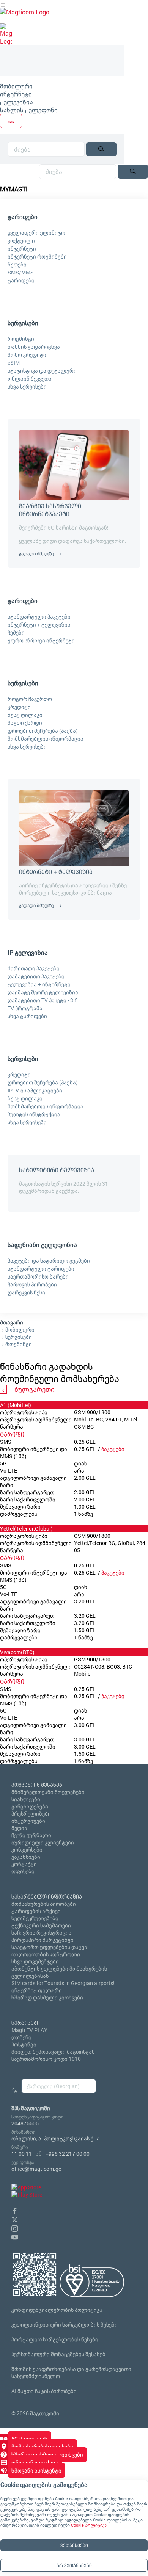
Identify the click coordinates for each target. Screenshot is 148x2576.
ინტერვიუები (28, 1821)
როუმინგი (21, 339)
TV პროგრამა (25, 1008)
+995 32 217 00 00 (68, 2154)
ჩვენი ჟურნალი (31, 1835)
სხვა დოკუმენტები (35, 1961)
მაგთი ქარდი (25, 723)
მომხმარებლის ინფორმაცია (46, 739)
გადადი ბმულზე (36, 553)
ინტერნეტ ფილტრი (37, 1990)
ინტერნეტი (16, 94)
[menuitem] (62, 86)
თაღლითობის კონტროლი (46, 1954)
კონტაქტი (24, 1864)
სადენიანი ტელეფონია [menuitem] (42, 1245)
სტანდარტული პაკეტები (39, 617)
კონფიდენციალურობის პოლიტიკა (57, 2310)
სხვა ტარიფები (27, 1016)
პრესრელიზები (31, 1814)
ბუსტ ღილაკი (25, 715)
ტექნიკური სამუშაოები (41, 1925)
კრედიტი (19, 707)
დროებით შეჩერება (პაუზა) (43, 731)
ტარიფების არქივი (36, 1911)
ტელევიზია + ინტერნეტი (39, 984)
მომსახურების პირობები (44, 1904)
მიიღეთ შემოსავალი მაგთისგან (53, 2052)
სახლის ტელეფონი (29, 110)
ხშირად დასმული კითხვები (47, 1997)
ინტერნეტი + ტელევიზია (39, 624)
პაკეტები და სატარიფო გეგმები (49, 1261)
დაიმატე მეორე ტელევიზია (43, 992)
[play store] (27, 2194)
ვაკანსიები (26, 1857)
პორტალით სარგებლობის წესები (55, 2339)
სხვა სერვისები (27, 386)
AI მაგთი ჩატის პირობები (44, 2391)
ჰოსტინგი (24, 2044)
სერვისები (19, 1337)
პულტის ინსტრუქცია (34, 1114)
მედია (19, 1828)
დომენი (21, 2037)
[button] (15, 2210)
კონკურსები (27, 1850)
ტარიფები (21, 280)
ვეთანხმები (74, 2545)
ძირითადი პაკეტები (34, 968)
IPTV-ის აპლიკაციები (35, 1090)
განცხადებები (30, 1806)
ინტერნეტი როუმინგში (37, 256)
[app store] (26, 2187)
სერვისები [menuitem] (23, 323)
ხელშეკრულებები (35, 1918)
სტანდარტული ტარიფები (41, 1268)
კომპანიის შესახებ (37, 1785)
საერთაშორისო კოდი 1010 (46, 2059)
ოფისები (23, 1871)
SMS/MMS (21, 272)
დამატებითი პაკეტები (36, 976)
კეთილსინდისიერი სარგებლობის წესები (65, 2325)
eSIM (14, 363)
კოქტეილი (21, 241)
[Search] (101, 149)
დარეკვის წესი (26, 1292)
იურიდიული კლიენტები (43, 1842)
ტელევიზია (17, 102)
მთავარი (12, 1322)
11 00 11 (22, 2154)
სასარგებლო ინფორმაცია (47, 1897)
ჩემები (16, 632)
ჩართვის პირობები (32, 1284)
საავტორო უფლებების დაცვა (49, 1947)
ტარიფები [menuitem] (23, 217)
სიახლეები (26, 1799)
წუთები (17, 264)
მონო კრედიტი (27, 355)
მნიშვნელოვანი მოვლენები (48, 1792)
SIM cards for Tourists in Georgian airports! (63, 1983)
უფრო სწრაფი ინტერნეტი (41, 640)
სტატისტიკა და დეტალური (42, 371)
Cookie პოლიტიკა (89, 2525)
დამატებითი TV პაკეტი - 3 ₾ (43, 1000)
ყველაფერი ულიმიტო (36, 233)
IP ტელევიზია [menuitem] (28, 952)
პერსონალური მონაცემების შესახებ (58, 2354)
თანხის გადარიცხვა (34, 347)
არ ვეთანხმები (74, 2565)
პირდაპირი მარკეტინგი (43, 1940)
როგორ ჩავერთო (30, 699)
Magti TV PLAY (29, 2030)
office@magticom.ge (36, 2169)
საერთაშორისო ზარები (38, 1276)
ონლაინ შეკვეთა (30, 378)
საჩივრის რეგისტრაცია (42, 1933)
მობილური (16, 86)
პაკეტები (113, 1449)
